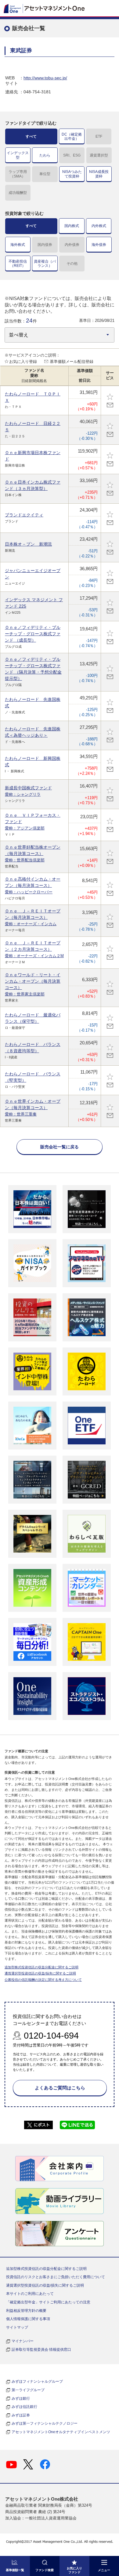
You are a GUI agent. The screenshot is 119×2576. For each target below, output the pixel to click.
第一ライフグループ (28, 2390)
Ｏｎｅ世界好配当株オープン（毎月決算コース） (33, 853)
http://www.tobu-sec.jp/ (45, 78)
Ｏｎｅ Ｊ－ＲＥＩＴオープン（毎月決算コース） (33, 917)
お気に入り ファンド (74, 2570)
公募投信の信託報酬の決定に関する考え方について (43, 1980)
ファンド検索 (45, 2570)
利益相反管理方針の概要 (26, 2311)
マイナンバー (23, 2341)
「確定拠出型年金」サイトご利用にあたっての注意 (48, 2302)
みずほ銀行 (21, 2398)
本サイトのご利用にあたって (30, 2294)
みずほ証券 (21, 2415)
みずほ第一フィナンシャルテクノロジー (45, 2423)
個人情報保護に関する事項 (28, 2319)
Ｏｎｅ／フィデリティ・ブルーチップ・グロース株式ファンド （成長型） (33, 634)
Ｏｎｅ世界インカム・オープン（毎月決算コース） (33, 1108)
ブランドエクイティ (24, 515)
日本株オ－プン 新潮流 (28, 544)
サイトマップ (17, 2327)
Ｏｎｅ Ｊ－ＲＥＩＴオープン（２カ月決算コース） (34, 949)
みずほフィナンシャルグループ (37, 2381)
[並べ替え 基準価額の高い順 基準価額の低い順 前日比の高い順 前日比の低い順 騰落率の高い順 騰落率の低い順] (60, 335)
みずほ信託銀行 (24, 2407)
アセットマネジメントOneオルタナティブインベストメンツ (61, 2432)
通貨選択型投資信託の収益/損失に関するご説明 (40, 1973)
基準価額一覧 (15, 2570)
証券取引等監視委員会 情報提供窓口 (41, 2350)
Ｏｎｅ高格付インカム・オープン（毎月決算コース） (33, 885)
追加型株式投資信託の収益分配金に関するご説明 (41, 1967)
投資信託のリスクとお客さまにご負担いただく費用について (56, 2277)
